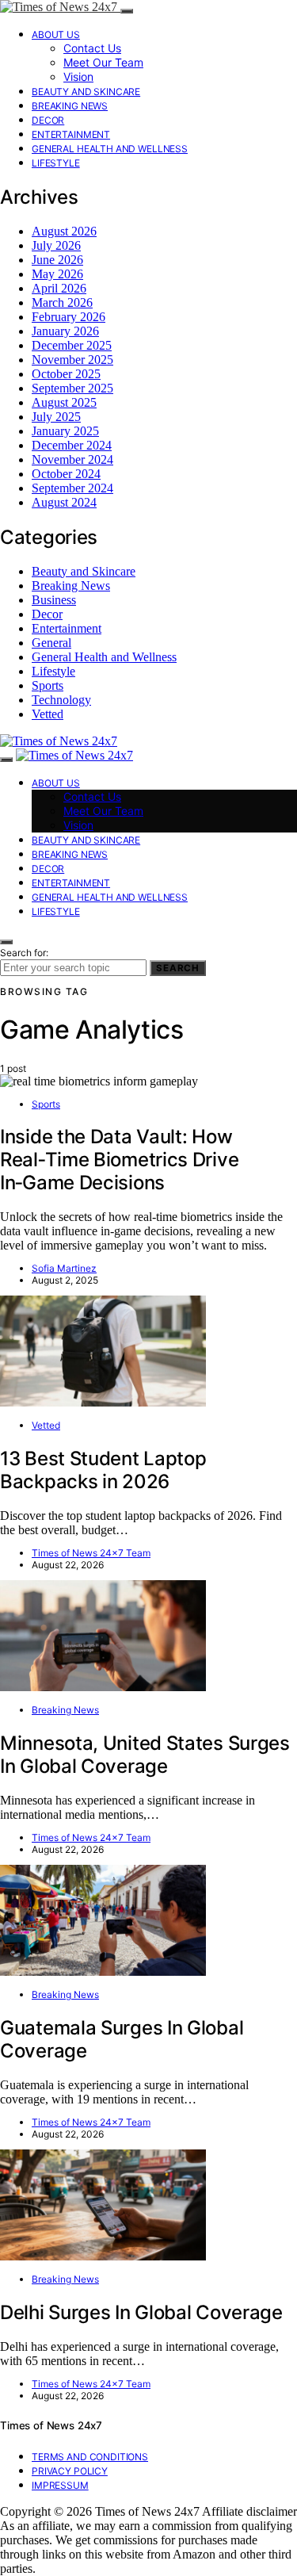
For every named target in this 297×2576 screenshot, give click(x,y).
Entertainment (71, 134)
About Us (56, 34)
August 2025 (64, 402)
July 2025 (56, 417)
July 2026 (56, 245)
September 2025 (72, 388)
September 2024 (72, 488)
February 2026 (69, 317)
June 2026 (57, 260)
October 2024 (66, 474)
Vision (78, 77)
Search (178, 968)
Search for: (24, 953)
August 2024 (64, 502)
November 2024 (72, 459)
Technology (61, 700)
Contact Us (92, 48)
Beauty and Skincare (86, 92)
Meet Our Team (103, 62)
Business (54, 600)
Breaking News (70, 106)
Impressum (60, 2485)
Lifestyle (56, 163)
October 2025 (66, 374)
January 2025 (65, 431)
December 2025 (72, 345)
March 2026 (62, 302)
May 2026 (57, 274)
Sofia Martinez (64, 1268)
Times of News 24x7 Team (91, 1553)
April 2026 (59, 288)
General (51, 643)
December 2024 (72, 445)
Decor (48, 120)
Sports (48, 685)
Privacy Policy (70, 2471)
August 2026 (64, 231)
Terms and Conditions (90, 2457)
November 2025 (72, 360)
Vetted (48, 714)
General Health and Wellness (110, 149)
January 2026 (65, 331)
